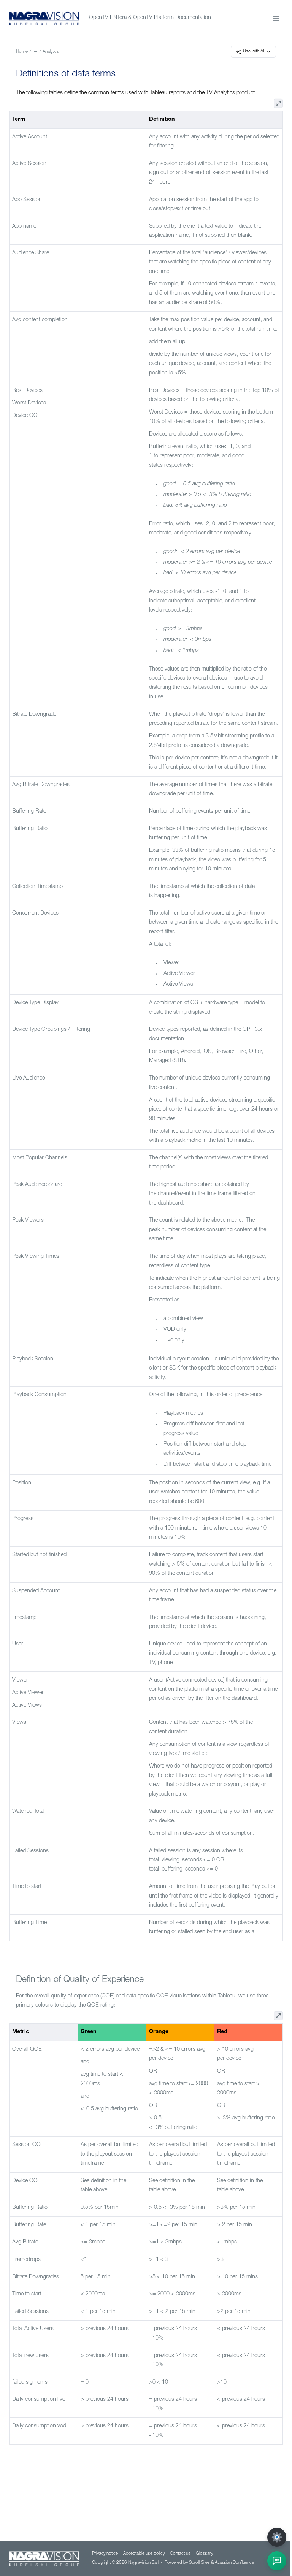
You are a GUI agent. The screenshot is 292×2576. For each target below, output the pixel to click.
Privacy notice (105, 2554)
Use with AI (254, 52)
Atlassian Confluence (234, 2563)
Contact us (180, 2554)
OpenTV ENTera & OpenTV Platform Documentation (150, 18)
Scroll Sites (199, 2563)
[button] (277, 2561)
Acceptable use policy (144, 2554)
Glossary (204, 2554)
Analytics (51, 52)
